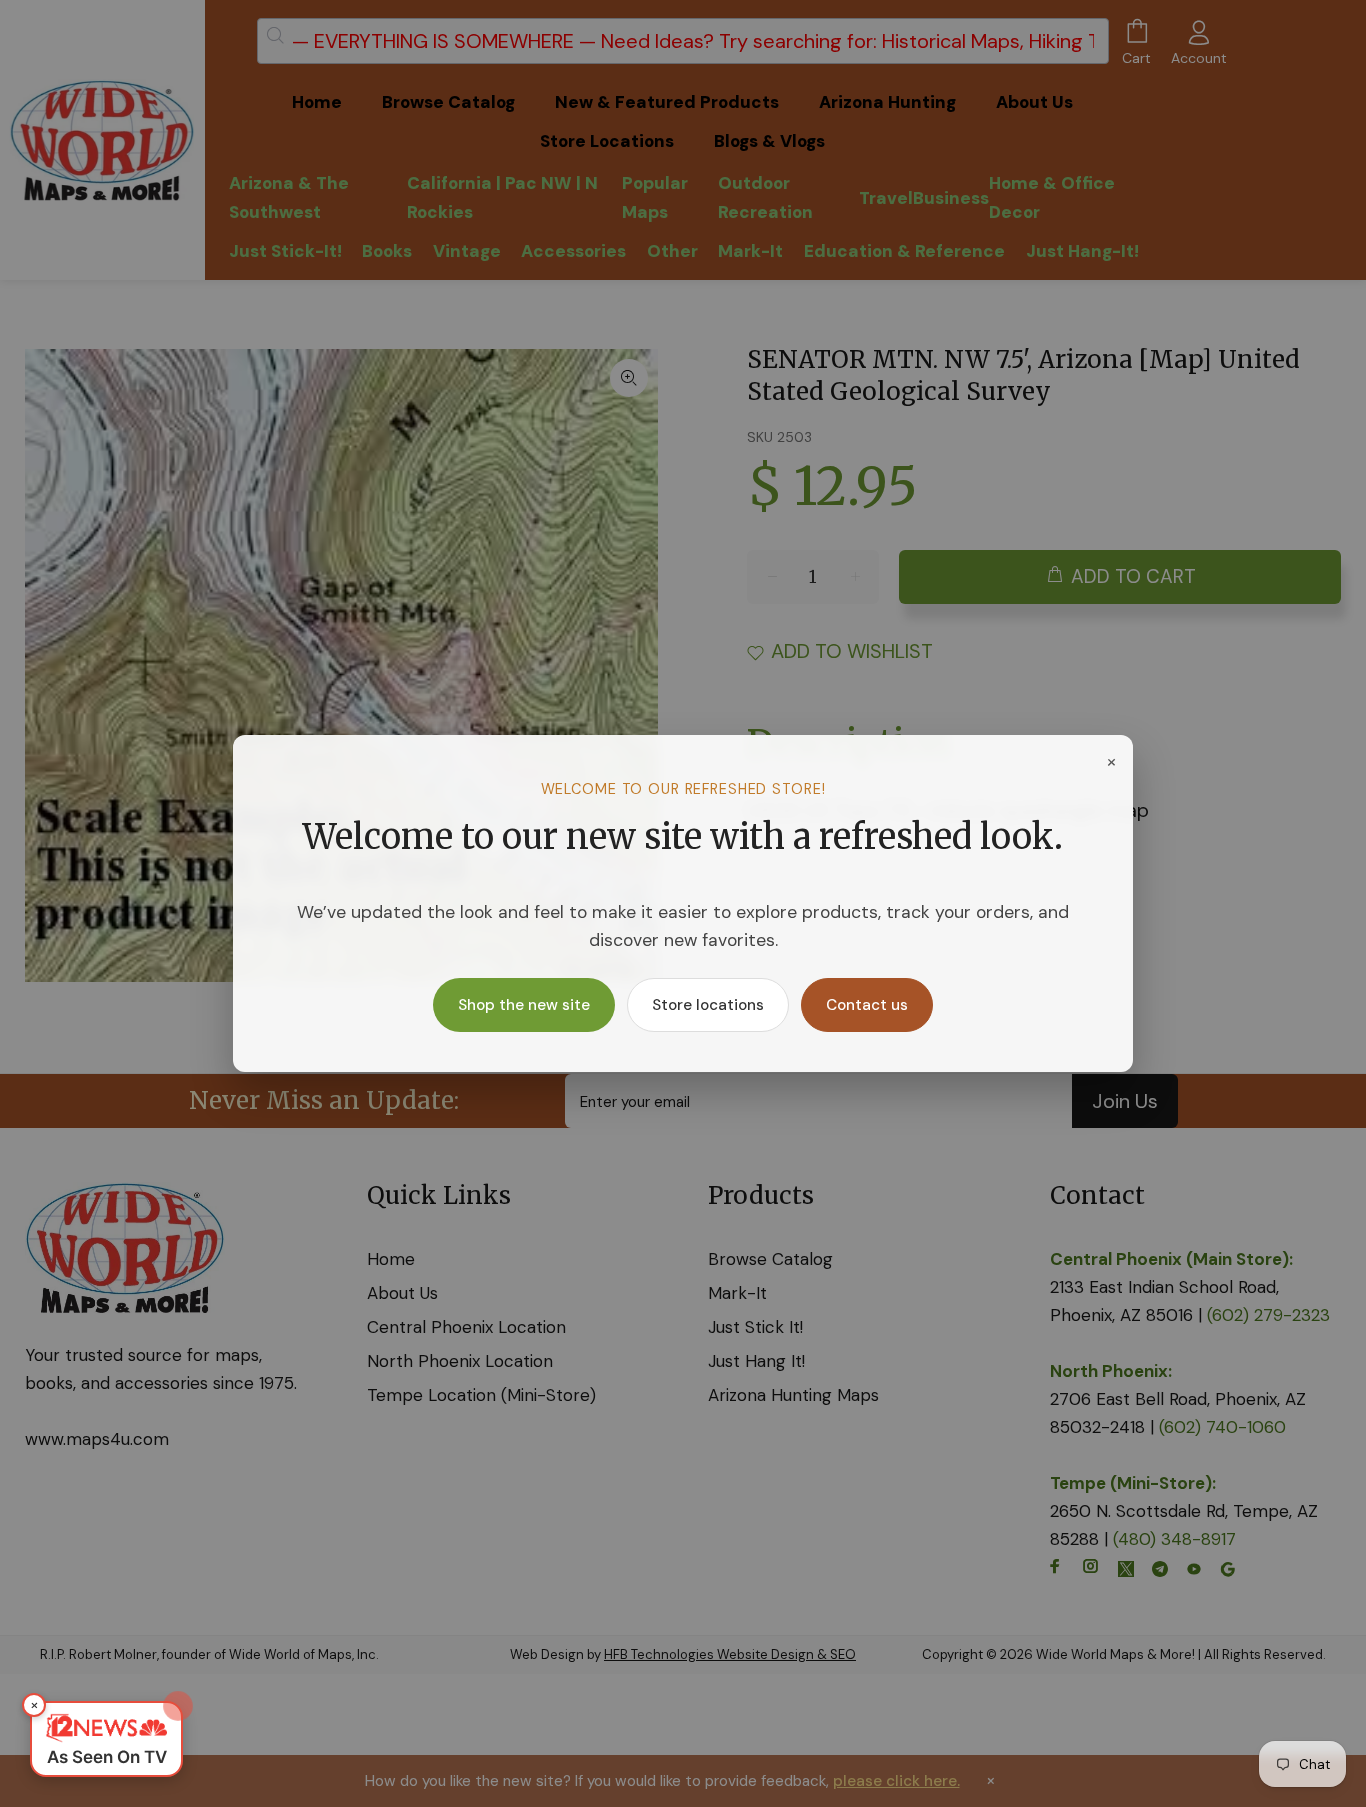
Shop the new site (524, 1005)
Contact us (867, 1005)
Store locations (708, 1005)
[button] (106, 1739)
